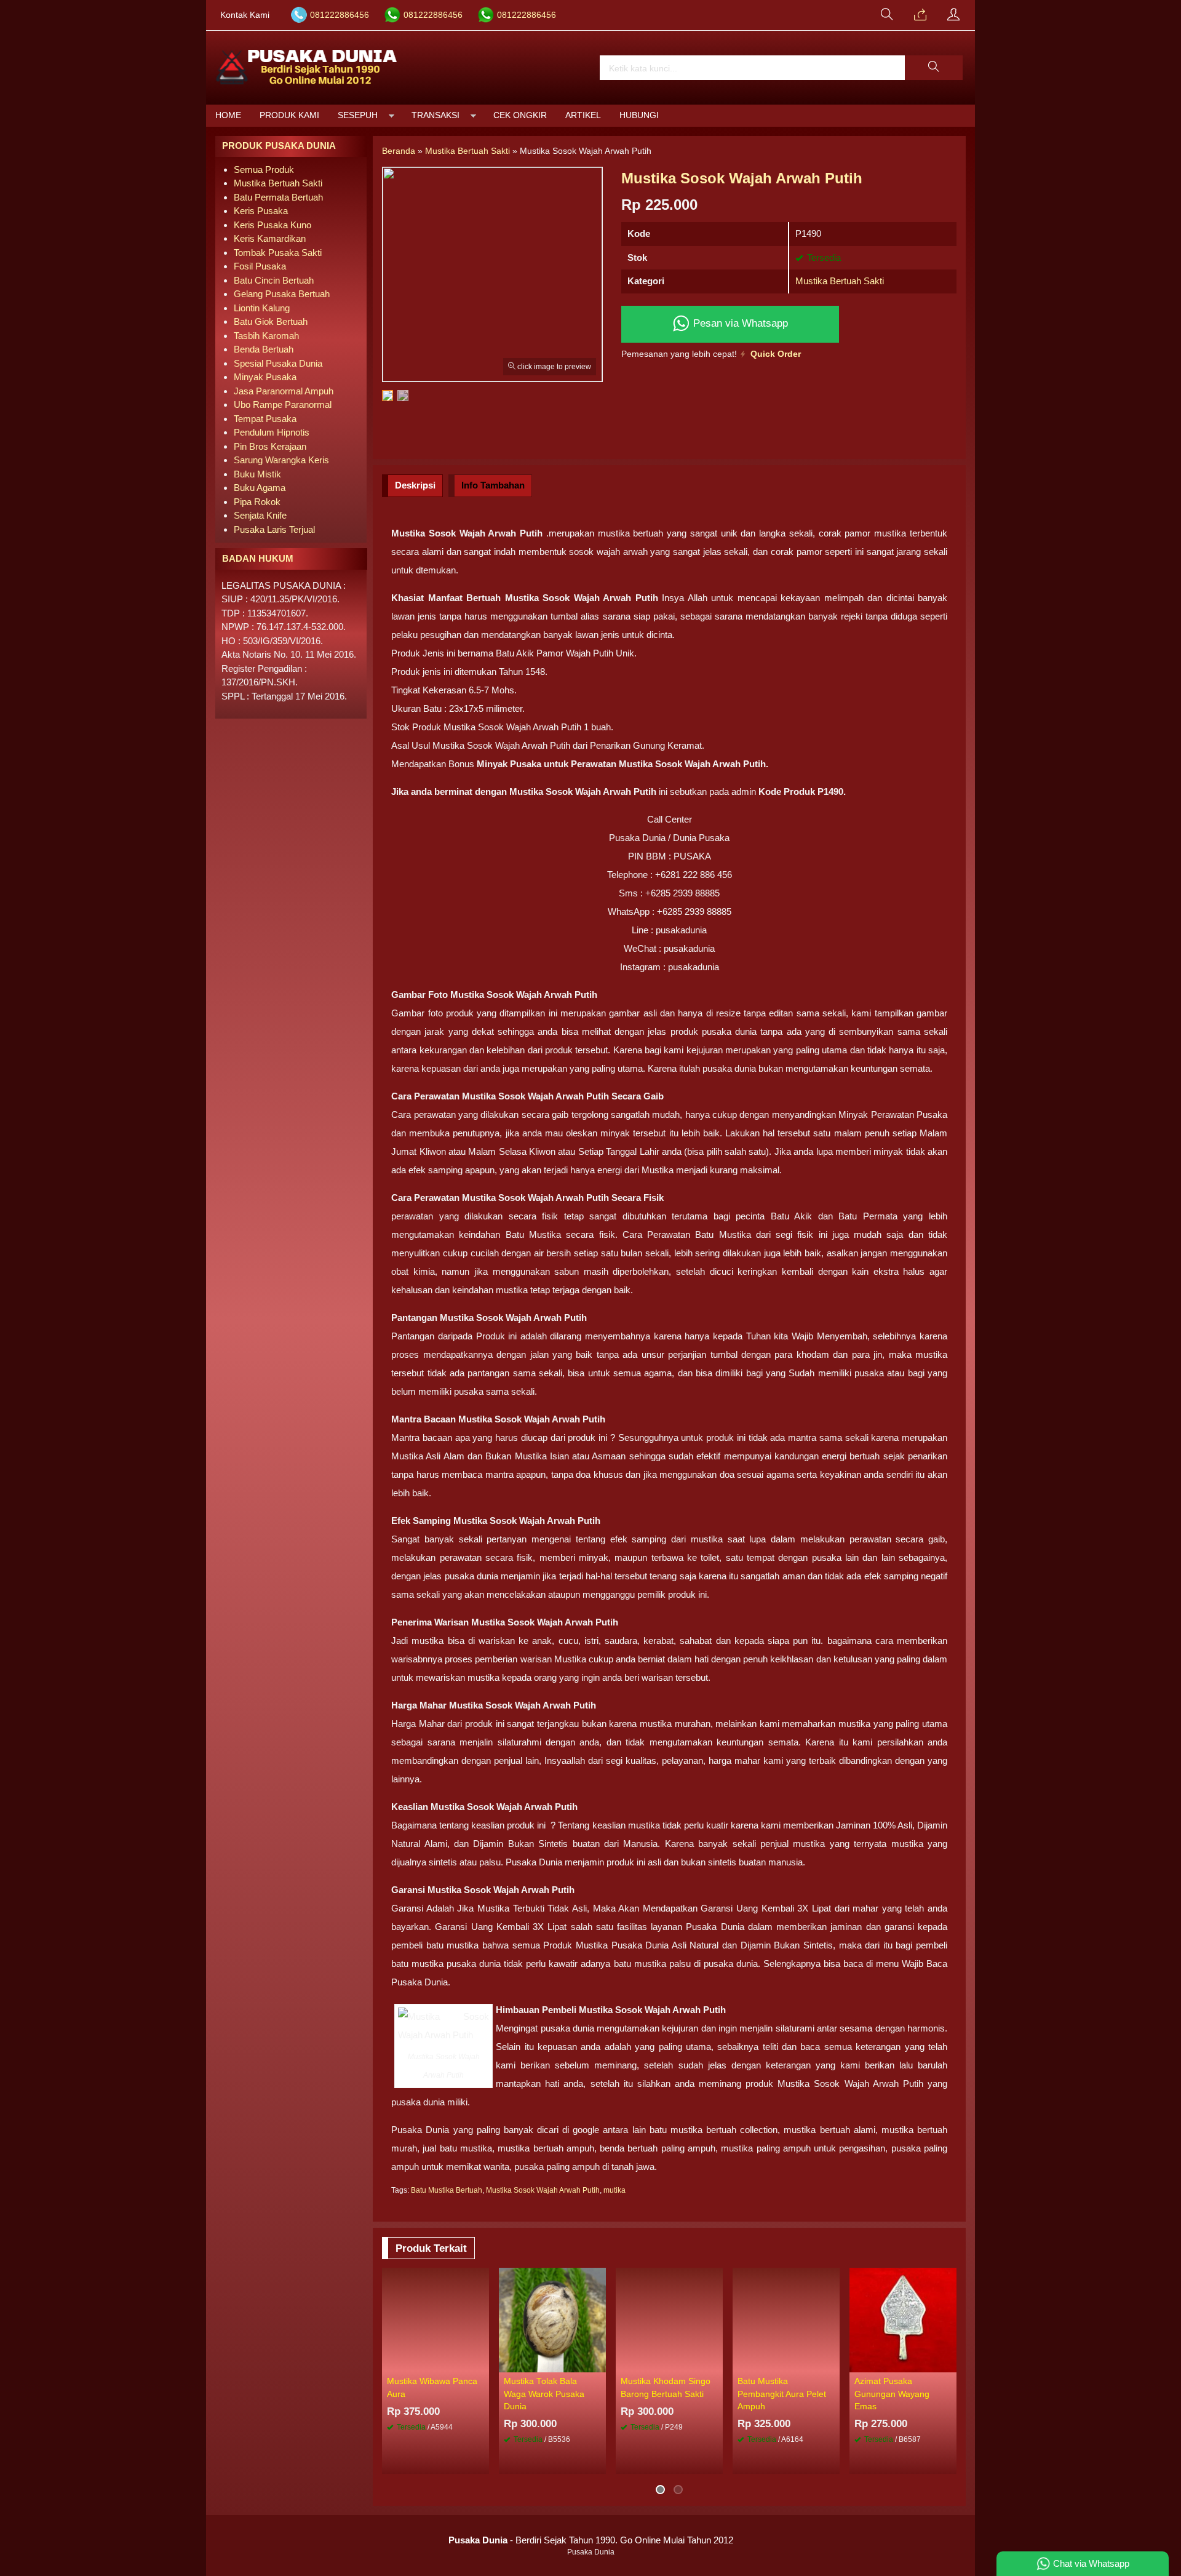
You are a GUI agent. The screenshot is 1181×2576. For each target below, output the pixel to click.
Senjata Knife (260, 515)
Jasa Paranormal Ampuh (284, 391)
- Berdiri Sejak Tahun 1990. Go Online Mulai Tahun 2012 (591, 2540)
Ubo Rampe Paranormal (283, 405)
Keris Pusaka (261, 211)
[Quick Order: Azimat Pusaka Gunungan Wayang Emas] (949, 2363)
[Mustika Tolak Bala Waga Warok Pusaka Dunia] (552, 2319)
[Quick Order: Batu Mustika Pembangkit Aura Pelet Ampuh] (832, 2363)
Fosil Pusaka (260, 266)
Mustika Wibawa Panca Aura (432, 2387)
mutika (614, 2190)
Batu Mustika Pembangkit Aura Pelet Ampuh (782, 2394)
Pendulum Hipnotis (272, 432)
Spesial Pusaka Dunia (278, 363)
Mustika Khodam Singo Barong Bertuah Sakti (666, 2387)
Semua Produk (264, 169)
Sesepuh (358, 115)
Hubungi (639, 115)
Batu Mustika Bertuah (447, 2190)
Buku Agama (260, 488)
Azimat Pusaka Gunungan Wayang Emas (892, 2394)
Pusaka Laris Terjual (274, 529)
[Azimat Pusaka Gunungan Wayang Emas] (903, 2319)
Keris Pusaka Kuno (272, 225)
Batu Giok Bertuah (271, 321)
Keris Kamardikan (270, 238)
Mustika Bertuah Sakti (840, 281)
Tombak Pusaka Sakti (278, 253)
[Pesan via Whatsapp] (920, 15)
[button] (934, 68)
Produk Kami (289, 115)
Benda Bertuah (264, 349)
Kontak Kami (245, 15)
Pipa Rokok (257, 502)
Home (228, 115)
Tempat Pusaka (265, 419)
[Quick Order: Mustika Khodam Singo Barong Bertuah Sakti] (715, 2363)
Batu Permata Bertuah (278, 197)
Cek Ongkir (520, 115)
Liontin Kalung (262, 308)
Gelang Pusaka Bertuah (282, 294)
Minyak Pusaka (265, 377)
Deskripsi (415, 485)
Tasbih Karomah (266, 336)
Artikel (583, 115)
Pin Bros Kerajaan (270, 446)
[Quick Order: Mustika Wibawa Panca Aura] (482, 2363)
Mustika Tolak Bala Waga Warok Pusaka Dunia (544, 2394)
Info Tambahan (493, 485)
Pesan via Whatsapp (739, 323)
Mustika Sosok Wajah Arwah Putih (543, 2190)
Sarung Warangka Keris (281, 460)
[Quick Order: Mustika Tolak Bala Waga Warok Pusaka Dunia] (598, 2363)
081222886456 (340, 15)
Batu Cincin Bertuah (274, 280)
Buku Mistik (257, 474)
